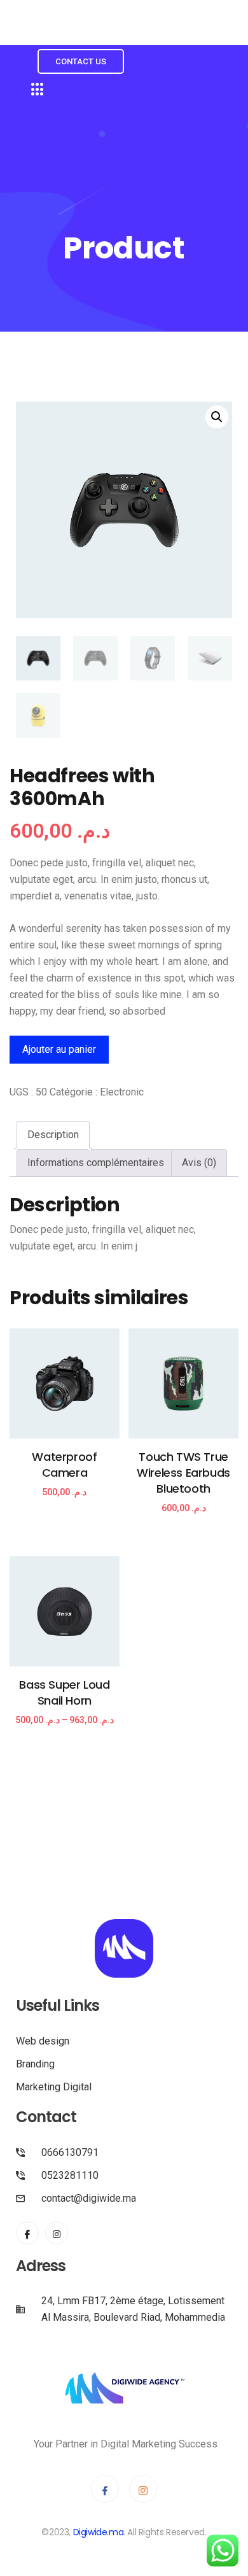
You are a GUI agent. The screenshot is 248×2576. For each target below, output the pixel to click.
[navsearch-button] (27, 34)
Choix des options (65, 1732)
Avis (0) (199, 1163)
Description (53, 1135)
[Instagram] (57, 2233)
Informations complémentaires (96, 1163)
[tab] (53, 1135)
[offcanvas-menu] (38, 90)
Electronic (122, 1092)
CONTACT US (81, 61)
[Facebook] (27, 2233)
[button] (217, 417)
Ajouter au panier (59, 1049)
